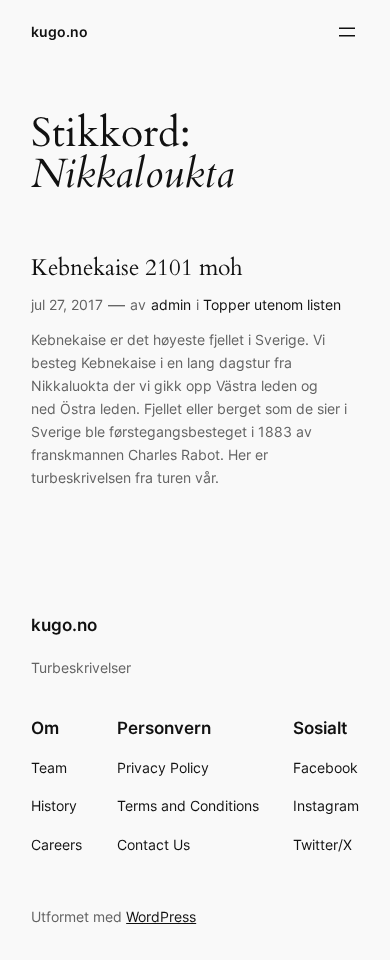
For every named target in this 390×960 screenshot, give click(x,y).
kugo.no (59, 31)
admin (171, 304)
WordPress (161, 916)
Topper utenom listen (272, 304)
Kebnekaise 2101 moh (137, 267)
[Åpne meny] (347, 32)
